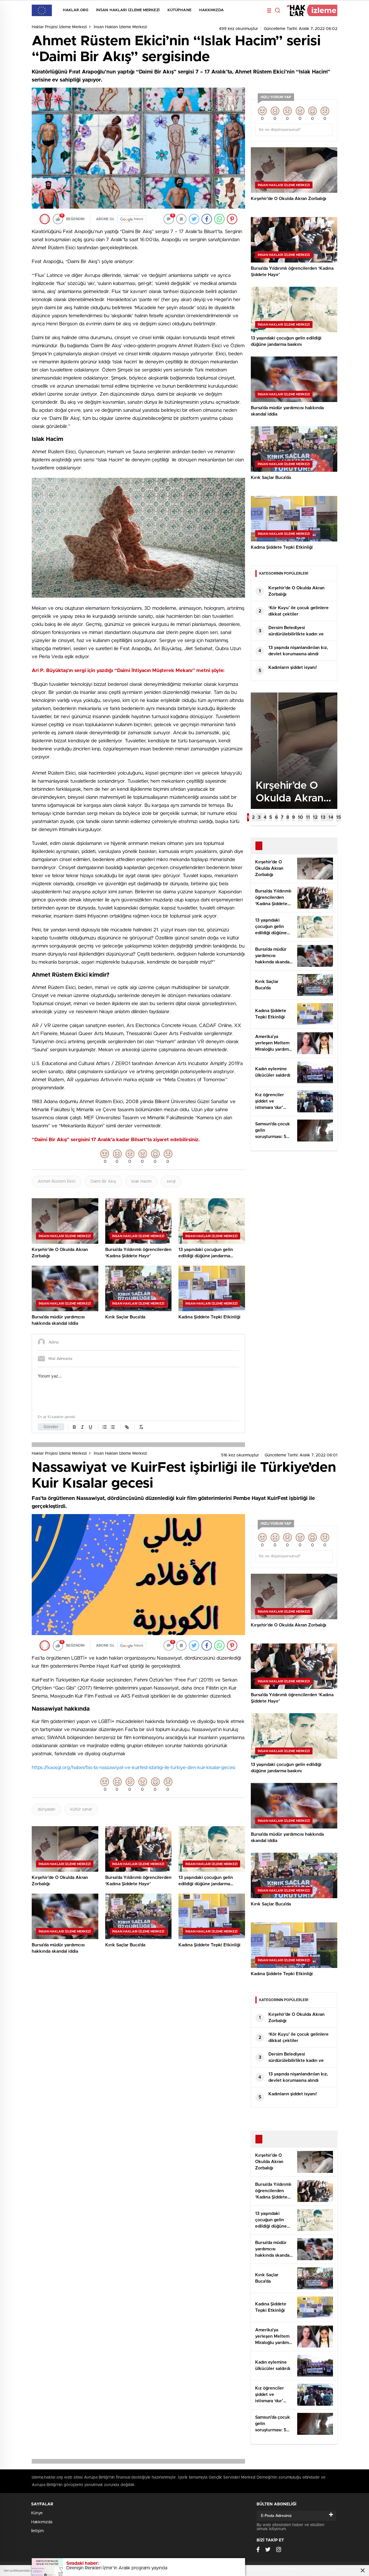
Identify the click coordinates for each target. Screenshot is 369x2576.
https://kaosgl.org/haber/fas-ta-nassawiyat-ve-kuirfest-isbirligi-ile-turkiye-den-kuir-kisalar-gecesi (133, 1768)
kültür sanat (81, 1809)
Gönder (51, 1427)
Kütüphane (179, 10)
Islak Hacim (141, 1182)
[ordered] (105, 1427)
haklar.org (76, 10)
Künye (37, 2513)
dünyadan (47, 1809)
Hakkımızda (211, 10)
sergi (171, 1182)
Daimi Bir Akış (103, 1182)
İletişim (37, 2531)
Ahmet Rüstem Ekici (57, 1182)
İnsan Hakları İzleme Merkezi (128, 10)
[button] (248, 817)
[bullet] (113, 1427)
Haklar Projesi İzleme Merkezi (59, 27)
